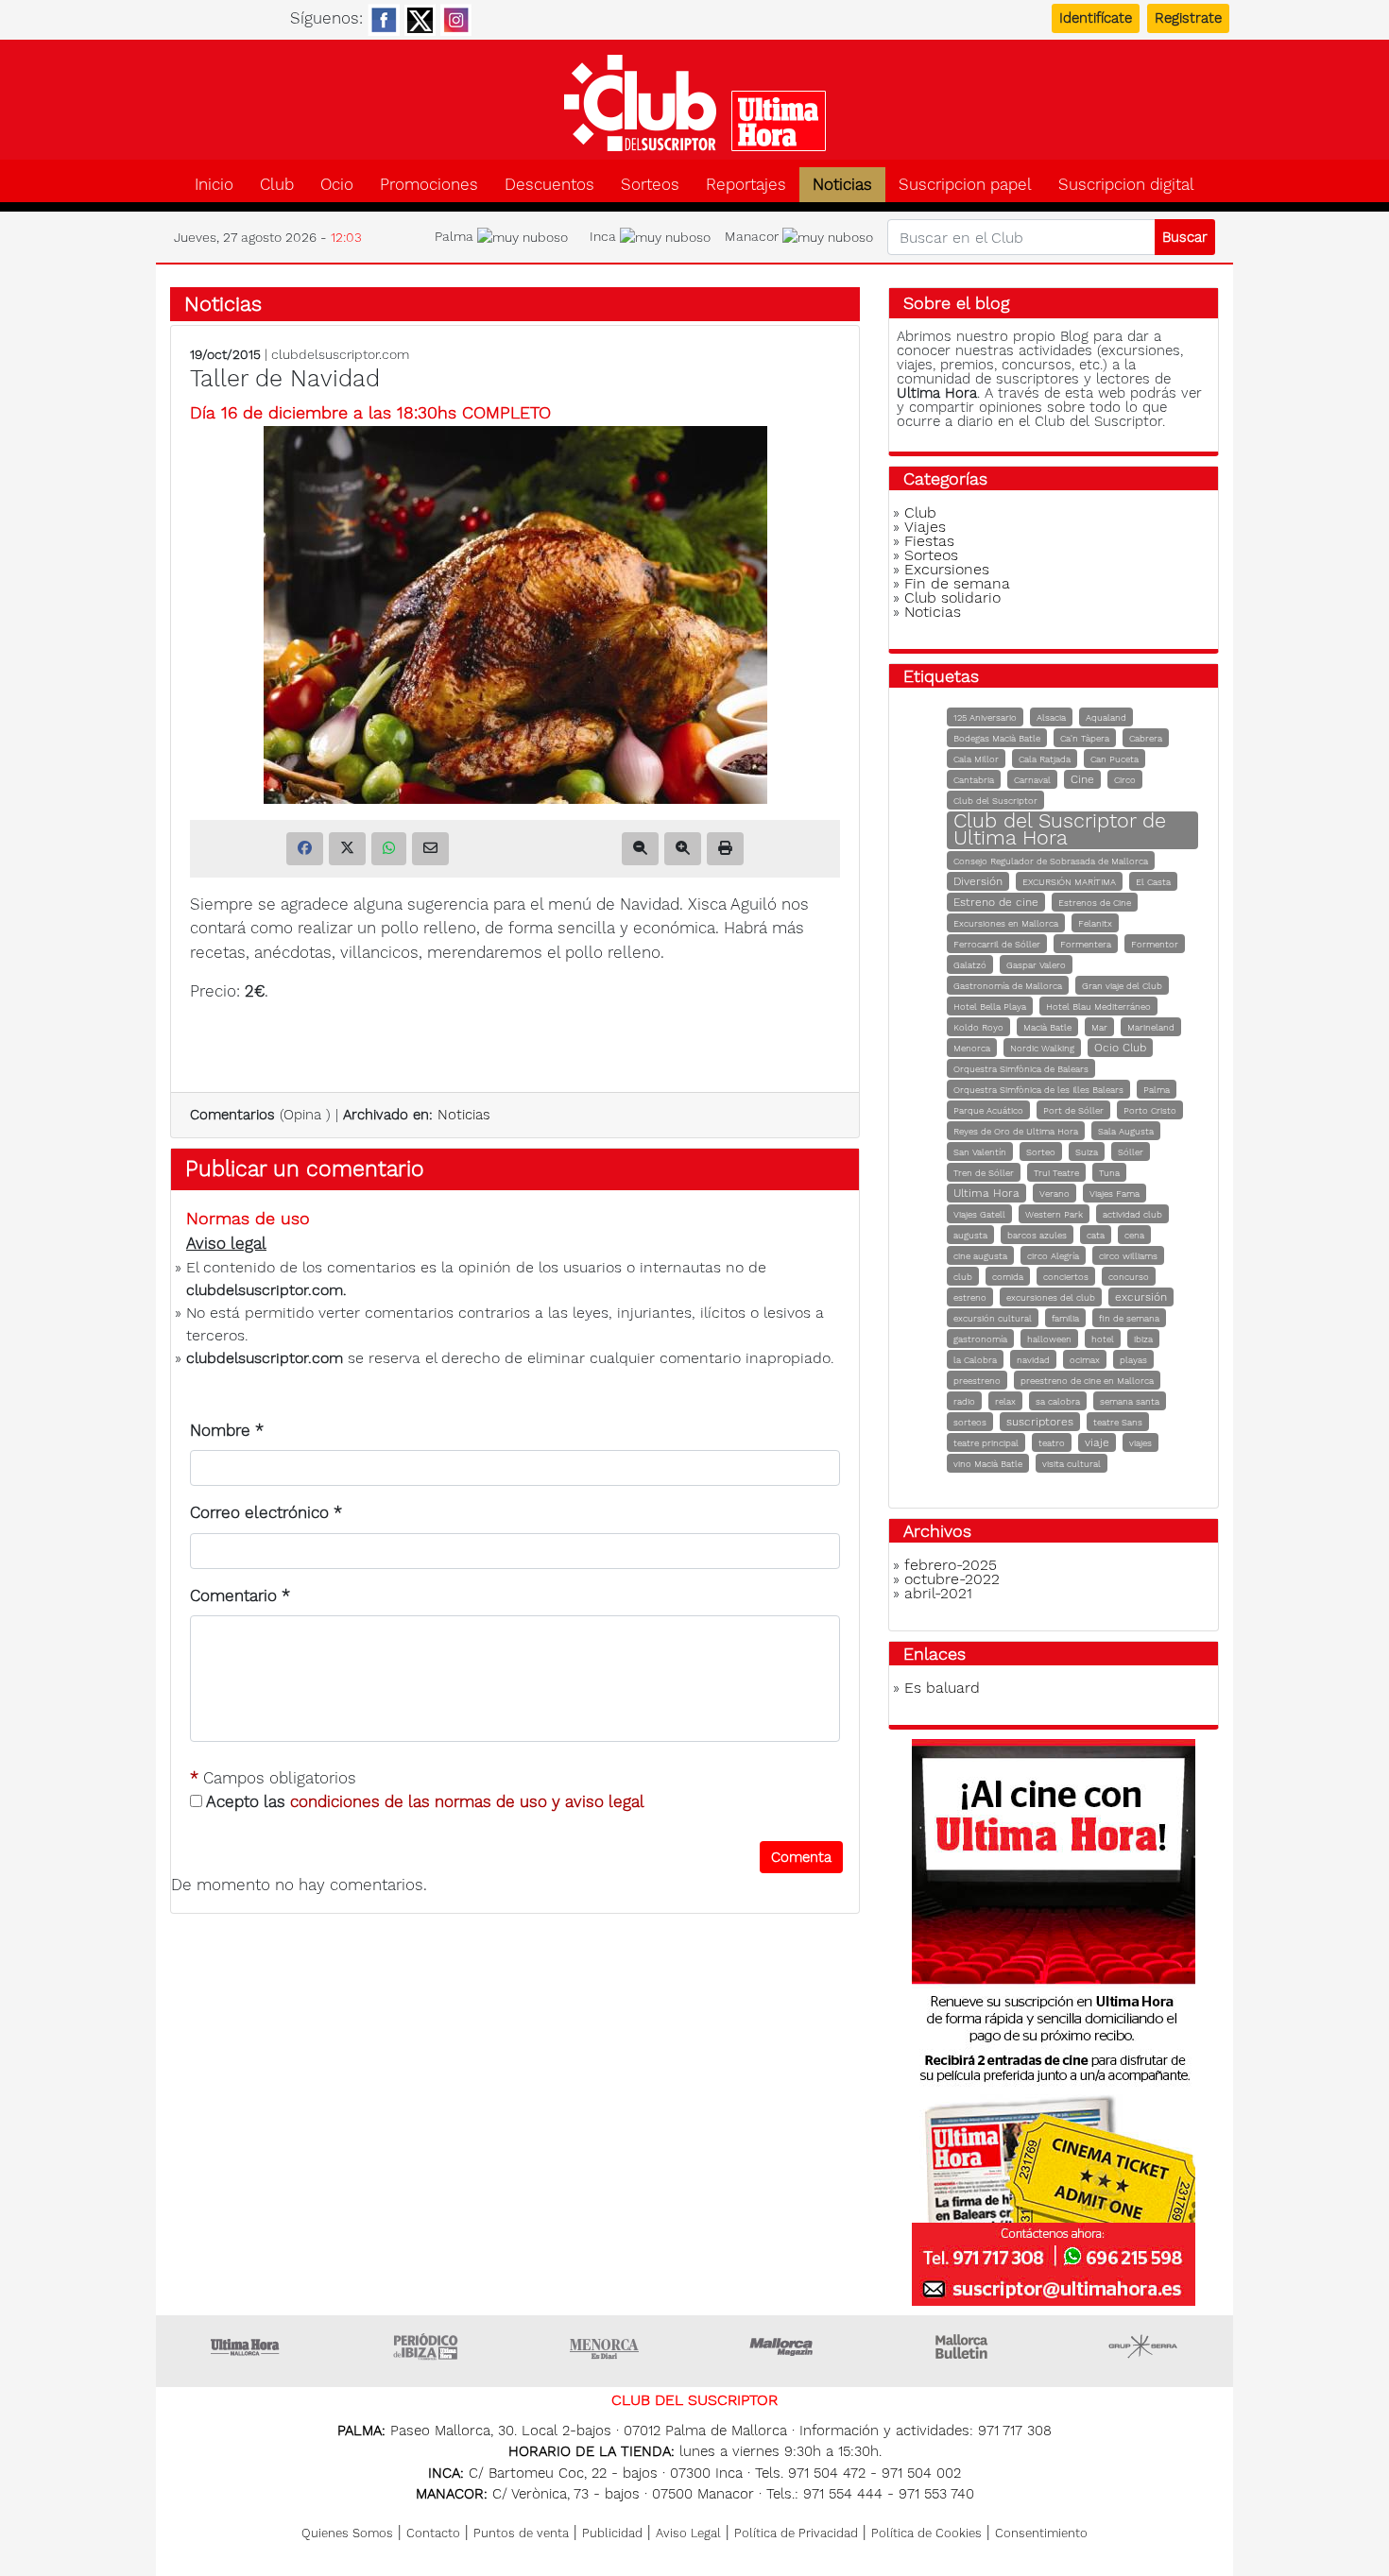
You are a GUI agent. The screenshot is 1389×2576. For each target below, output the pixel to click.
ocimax (1085, 1360)
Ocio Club (1120, 1048)
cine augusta (980, 1256)
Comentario (240, 1595)
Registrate (1188, 18)
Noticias (842, 185)
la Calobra (975, 1360)
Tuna (1109, 1173)
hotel (1103, 1339)
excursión (1141, 1297)
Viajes (925, 527)
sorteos (970, 1422)
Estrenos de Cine (1095, 903)
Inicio (214, 185)
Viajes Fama (1115, 1194)
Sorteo (1041, 1152)
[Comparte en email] (430, 849)
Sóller (1131, 1152)
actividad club (1132, 1214)
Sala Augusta (1126, 1131)
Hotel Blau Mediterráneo (1098, 1007)
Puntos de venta (521, 2533)
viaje (1097, 1442)
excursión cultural (993, 1318)
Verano (1055, 1194)
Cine (1082, 779)
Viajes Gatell (979, 1214)
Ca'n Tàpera (1085, 738)
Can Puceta (1115, 759)
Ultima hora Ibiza (425, 2346)
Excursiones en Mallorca (1006, 923)
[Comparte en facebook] (305, 849)
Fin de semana (957, 583)
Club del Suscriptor (995, 801)
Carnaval (1032, 780)
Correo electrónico (266, 1512)
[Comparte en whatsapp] (389, 849)
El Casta (1153, 882)
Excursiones (947, 569)
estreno (970, 1297)
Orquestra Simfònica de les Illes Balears (1038, 1090)
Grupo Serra (1143, 2346)
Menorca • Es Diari (605, 2346)
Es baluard (942, 1688)
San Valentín (980, 1152)
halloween (1049, 1339)
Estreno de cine (996, 902)
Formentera (1086, 944)
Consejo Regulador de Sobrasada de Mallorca (1051, 861)
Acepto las (423, 1801)
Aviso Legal (688, 2533)
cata (1096, 1235)
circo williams (1128, 1256)
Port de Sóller (1073, 1110)
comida (1008, 1277)
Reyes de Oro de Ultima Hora (1016, 1131)
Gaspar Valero (1036, 965)
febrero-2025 (951, 1565)
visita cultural (1072, 1464)
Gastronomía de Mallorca (1008, 986)
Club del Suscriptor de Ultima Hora (1060, 829)
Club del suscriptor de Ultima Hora (694, 103)
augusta (970, 1235)
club (963, 1277)
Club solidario (952, 597)
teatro (1052, 1443)
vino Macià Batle (988, 1464)
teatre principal (986, 1443)
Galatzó (970, 965)
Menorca (972, 1048)
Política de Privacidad (796, 2533)
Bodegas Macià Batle (997, 738)
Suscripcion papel (965, 185)
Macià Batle (1047, 1027)
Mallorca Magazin (784, 2346)
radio (964, 1401)
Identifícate (1096, 18)
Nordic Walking (1042, 1048)
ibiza (1143, 1339)
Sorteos (650, 185)
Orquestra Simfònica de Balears (1021, 1069)
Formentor (1155, 944)
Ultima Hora (986, 1193)
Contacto (433, 2533)
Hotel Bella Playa (990, 1007)
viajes (1140, 1443)
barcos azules (1037, 1235)
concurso (1129, 1277)
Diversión (978, 881)
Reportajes (746, 185)
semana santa (1130, 1401)
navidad (1033, 1360)
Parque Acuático (988, 1110)
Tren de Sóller (984, 1173)
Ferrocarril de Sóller (997, 944)
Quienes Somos (347, 2533)
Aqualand (1106, 717)
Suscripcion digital (1126, 185)
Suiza (1087, 1152)
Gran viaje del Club (1122, 986)
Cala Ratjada (1045, 759)
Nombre (227, 1430)
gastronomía (980, 1339)
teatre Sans (1118, 1422)
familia (1065, 1318)
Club (277, 185)
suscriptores (1040, 1422)
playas (1133, 1360)
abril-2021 (938, 1593)
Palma (1157, 1090)
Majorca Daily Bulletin (964, 2346)
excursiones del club (1051, 1297)
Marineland (1151, 1027)
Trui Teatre (1056, 1173)
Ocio (337, 185)
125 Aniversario (985, 717)
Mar (1099, 1027)
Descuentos (549, 185)
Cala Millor (976, 759)
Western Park (1054, 1214)
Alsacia (1051, 717)
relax (1005, 1401)
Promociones (429, 185)
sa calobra (1058, 1401)
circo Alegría (1053, 1256)
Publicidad (612, 2533)
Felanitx (1095, 923)
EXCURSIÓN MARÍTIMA (1069, 882)
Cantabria (974, 780)
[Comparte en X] (347, 849)
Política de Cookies (926, 2533)
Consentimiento (1041, 2533)
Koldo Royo (978, 1027)
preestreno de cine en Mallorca (1087, 1381)
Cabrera (1146, 738)
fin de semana (1129, 1318)
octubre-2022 (952, 1579)
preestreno (977, 1381)
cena (1134, 1235)
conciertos (1066, 1277)
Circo (1125, 780)
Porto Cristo (1150, 1110)
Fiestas (929, 541)
